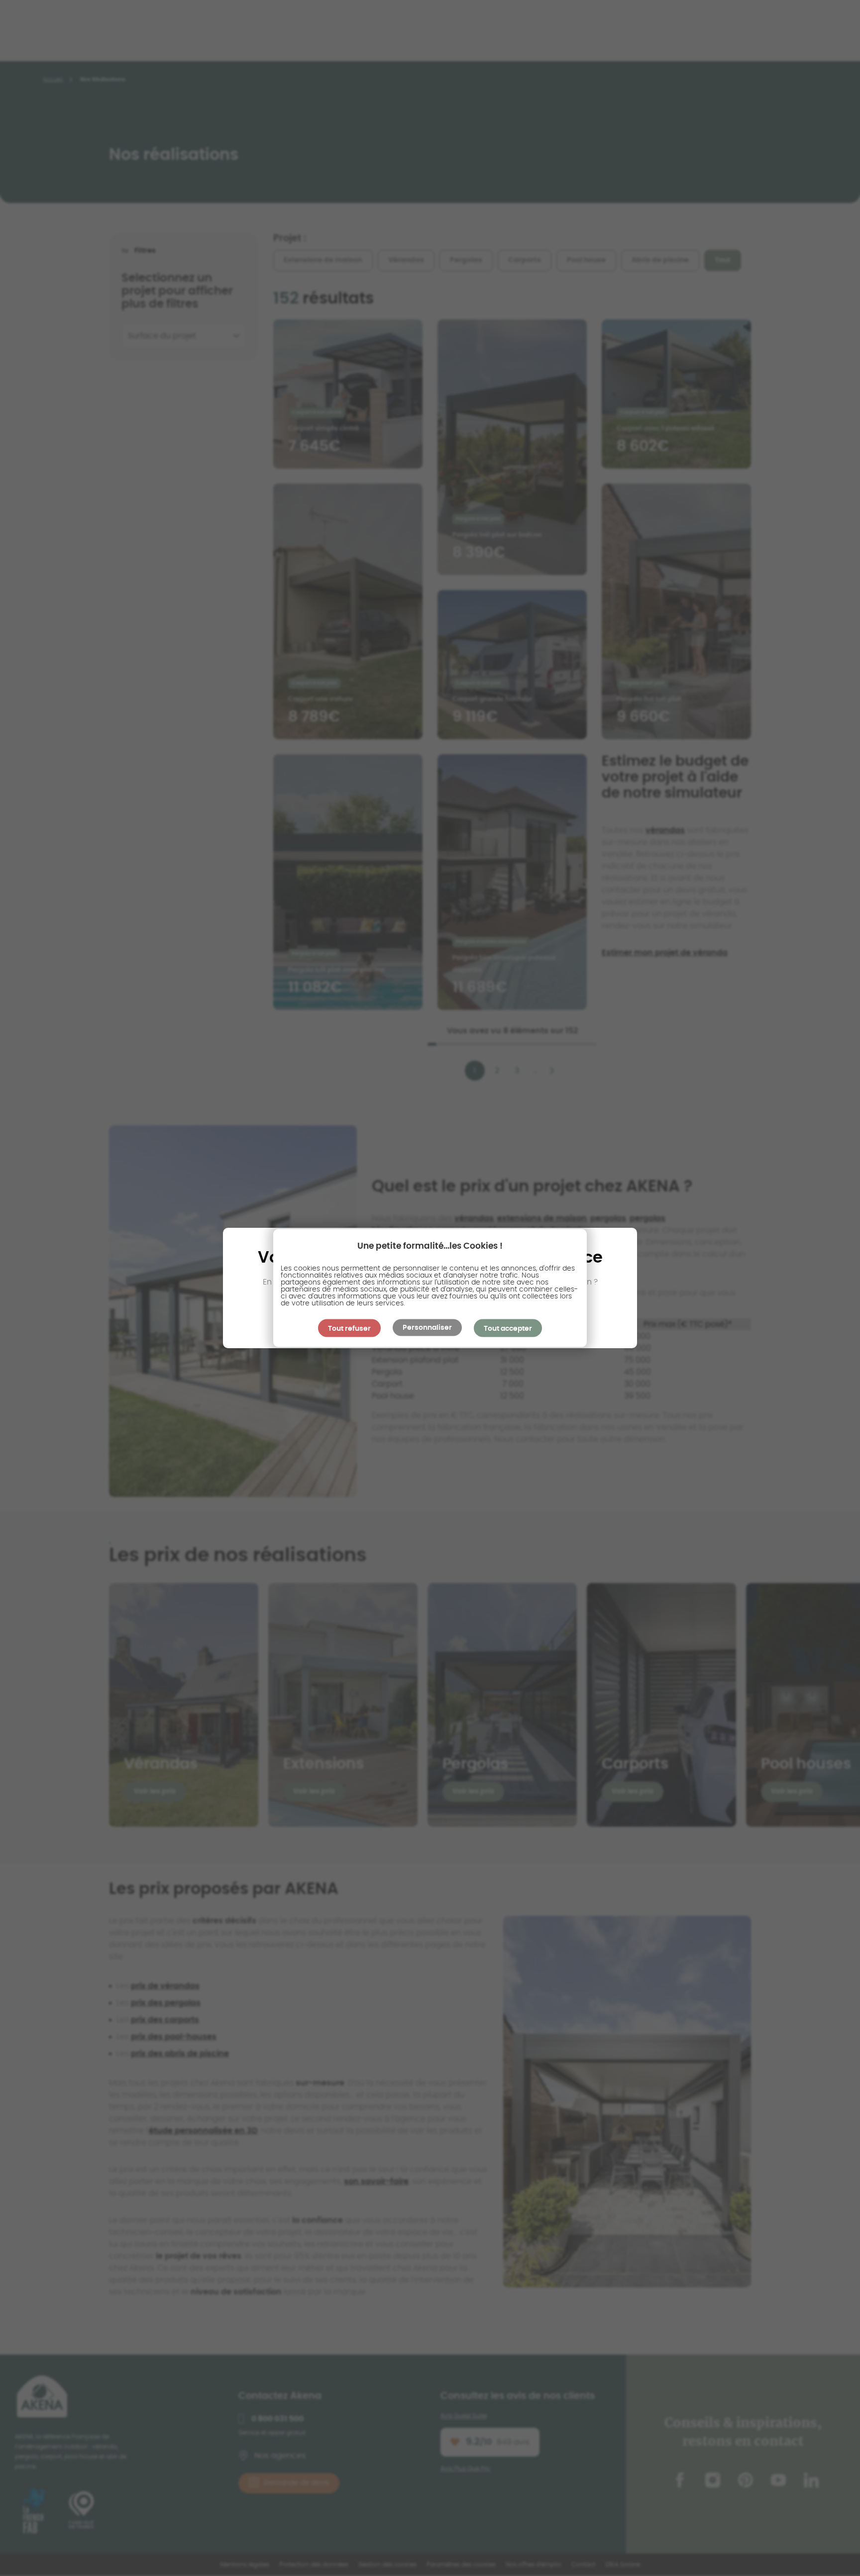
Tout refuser (349, 1329)
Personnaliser (427, 1328)
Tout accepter (508, 1329)
